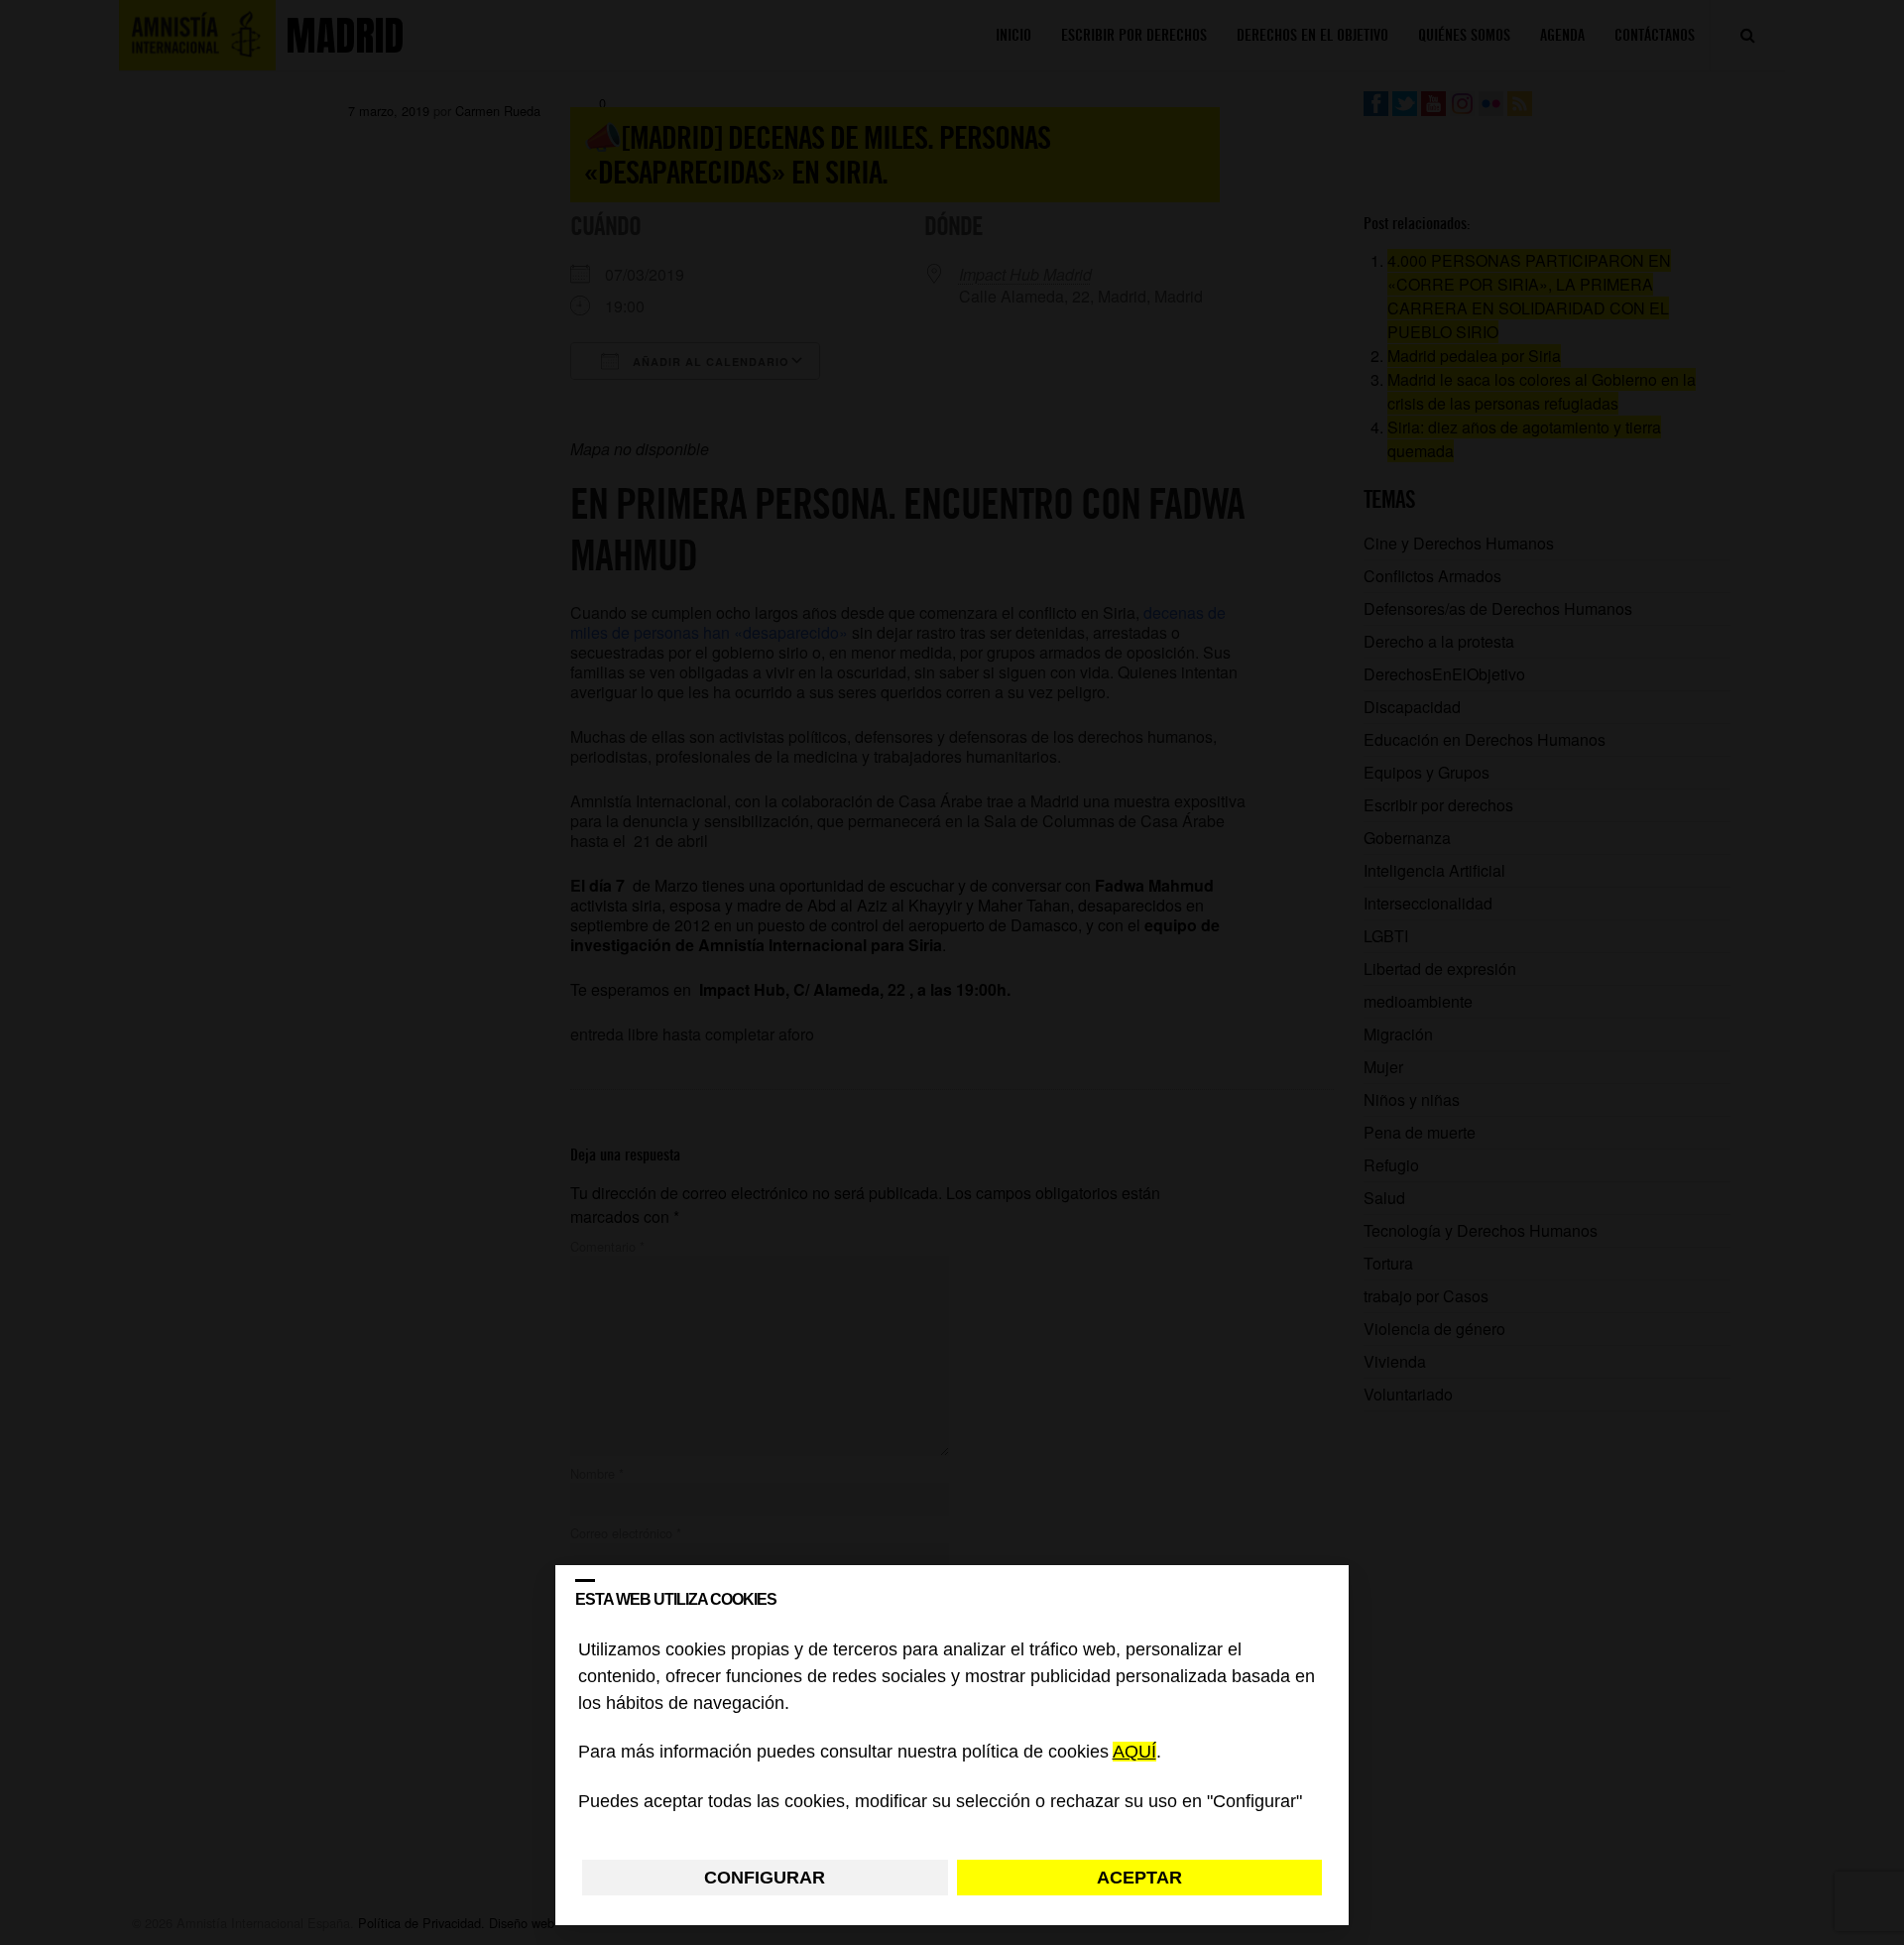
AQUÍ (1134, 1753)
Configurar (765, 1878)
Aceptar (1139, 1878)
